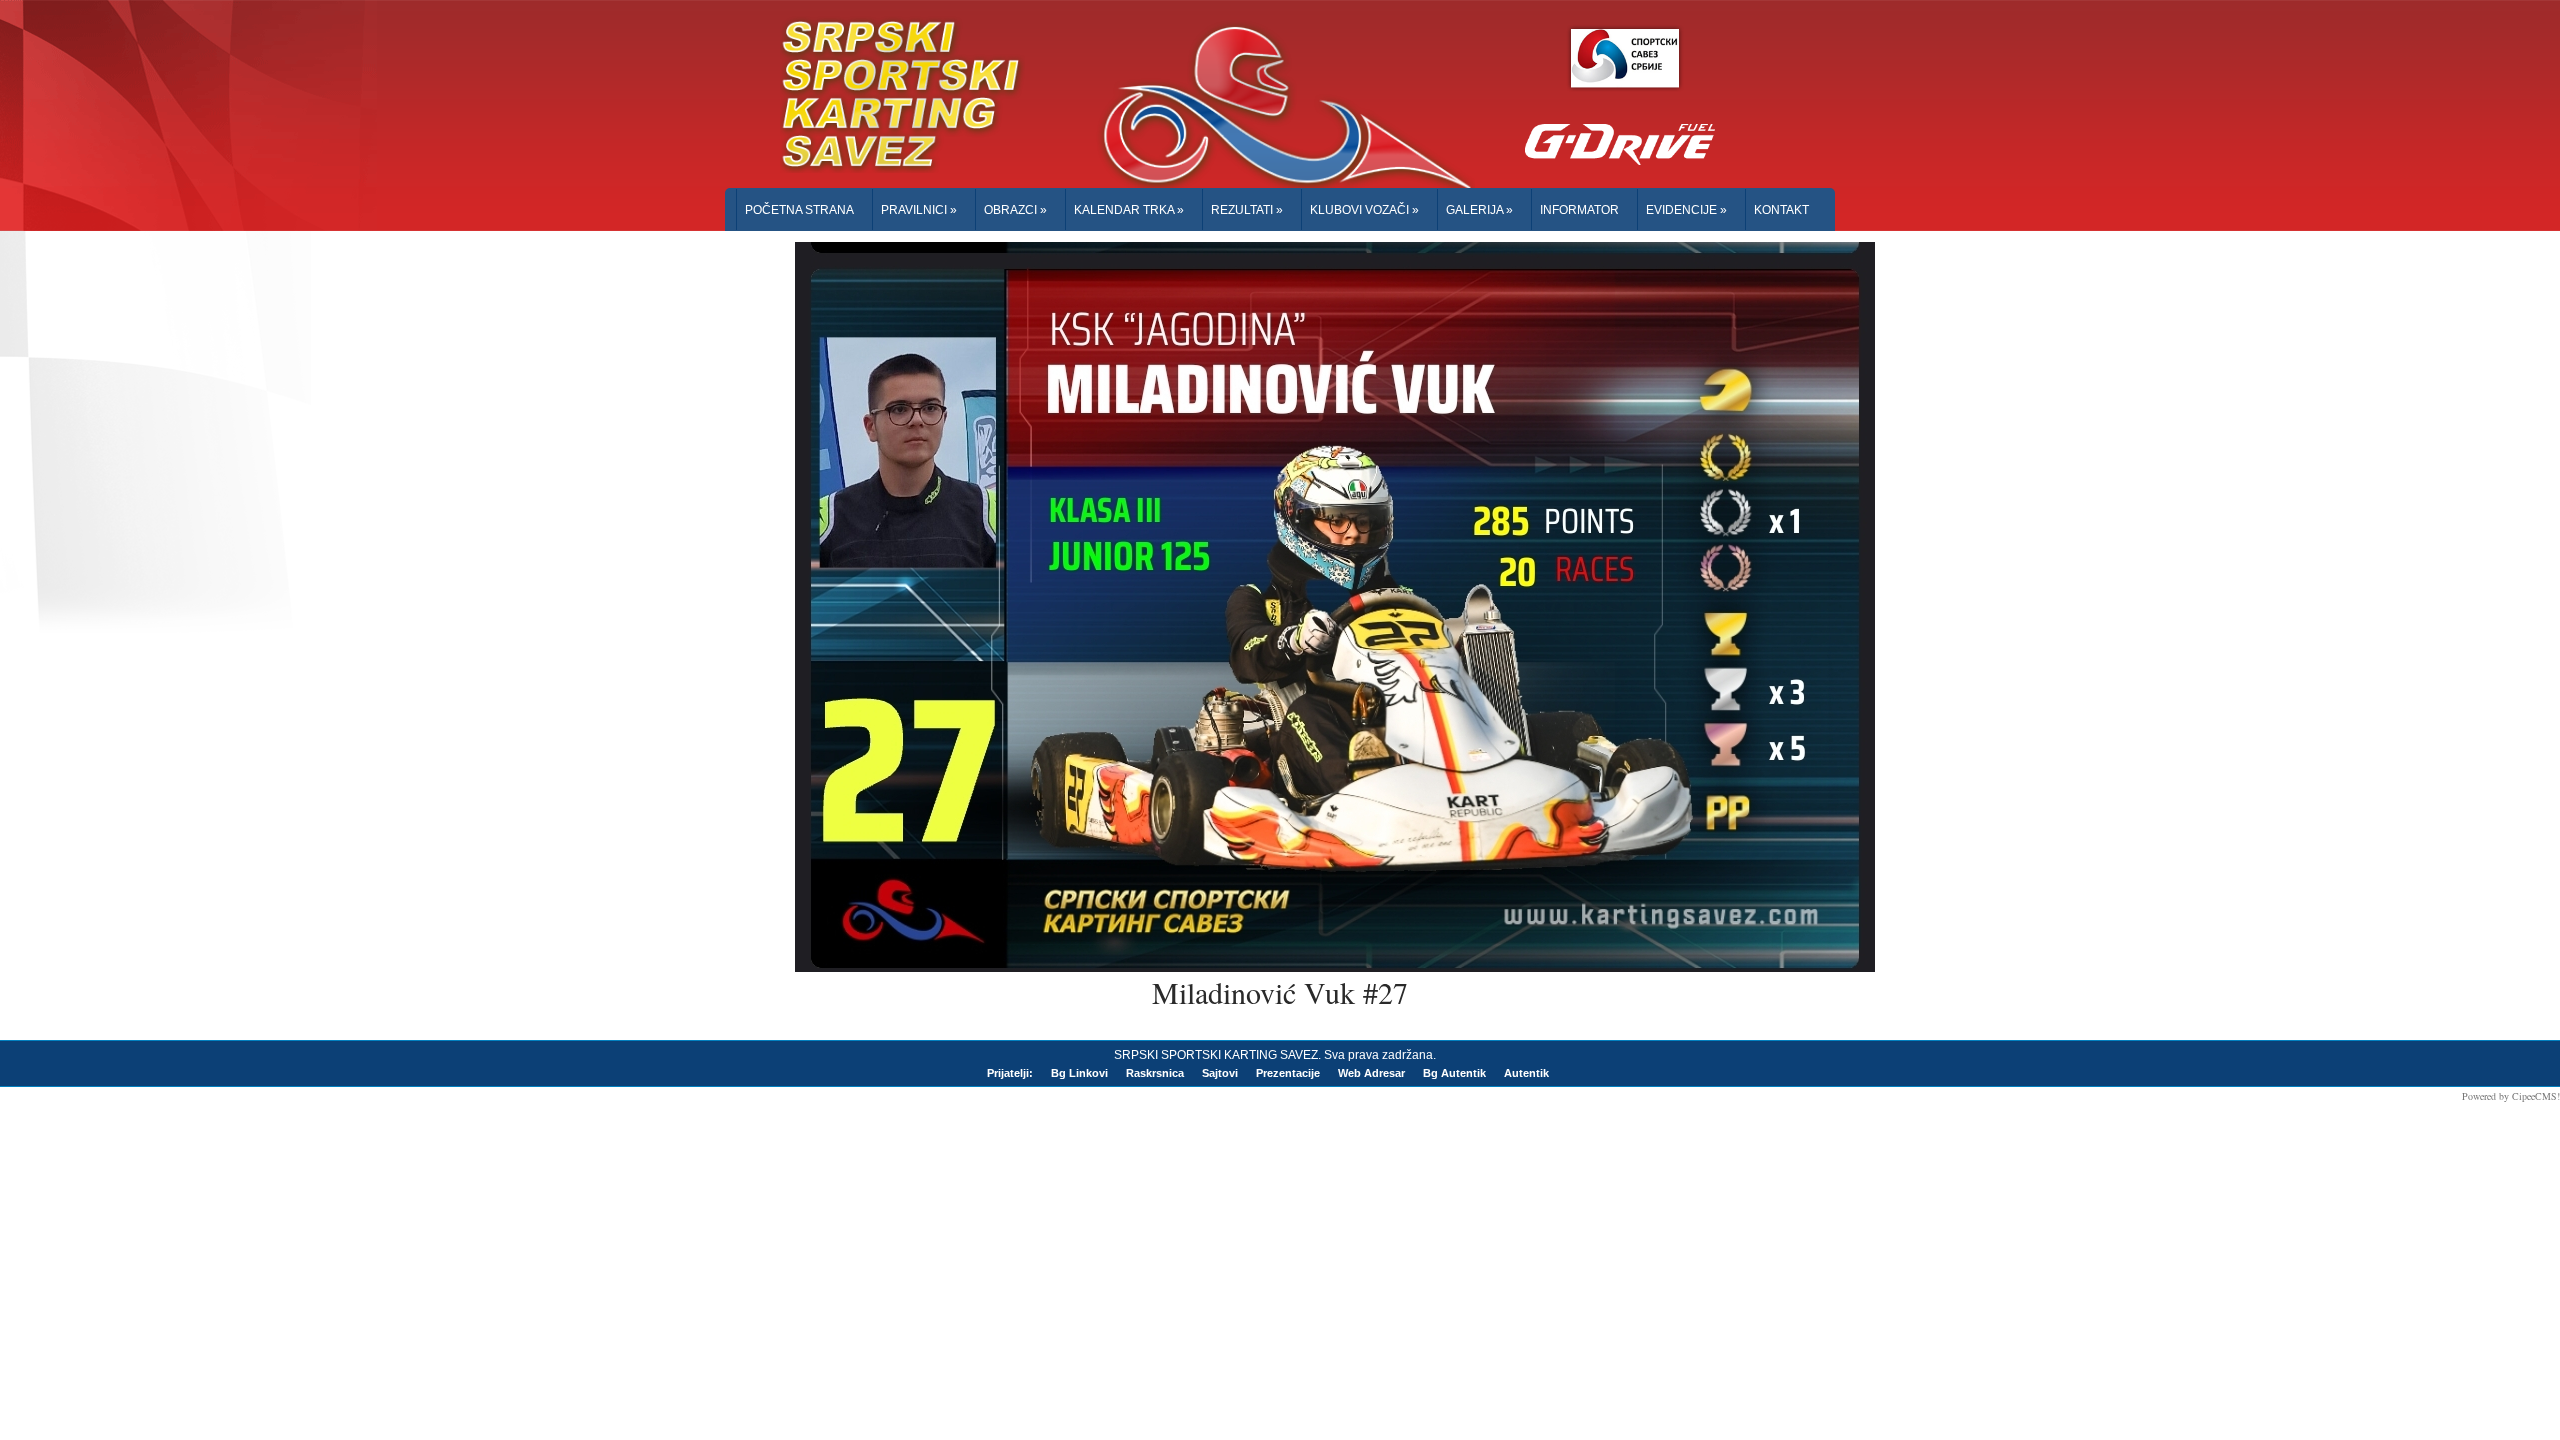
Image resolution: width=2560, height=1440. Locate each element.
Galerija (1479, 210)
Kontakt (1781, 210)
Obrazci (1015, 210)
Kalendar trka (1129, 210)
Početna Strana (799, 210)
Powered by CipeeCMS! (2511, 1096)
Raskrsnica (1155, 1073)
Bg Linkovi (1079, 1073)
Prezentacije (1288, 1073)
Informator (1579, 210)
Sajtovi (1220, 1073)
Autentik (1526, 1073)
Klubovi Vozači (1364, 210)
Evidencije (1686, 210)
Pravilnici (919, 210)
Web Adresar (1371, 1073)
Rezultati (1247, 210)
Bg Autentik (1454, 1073)
